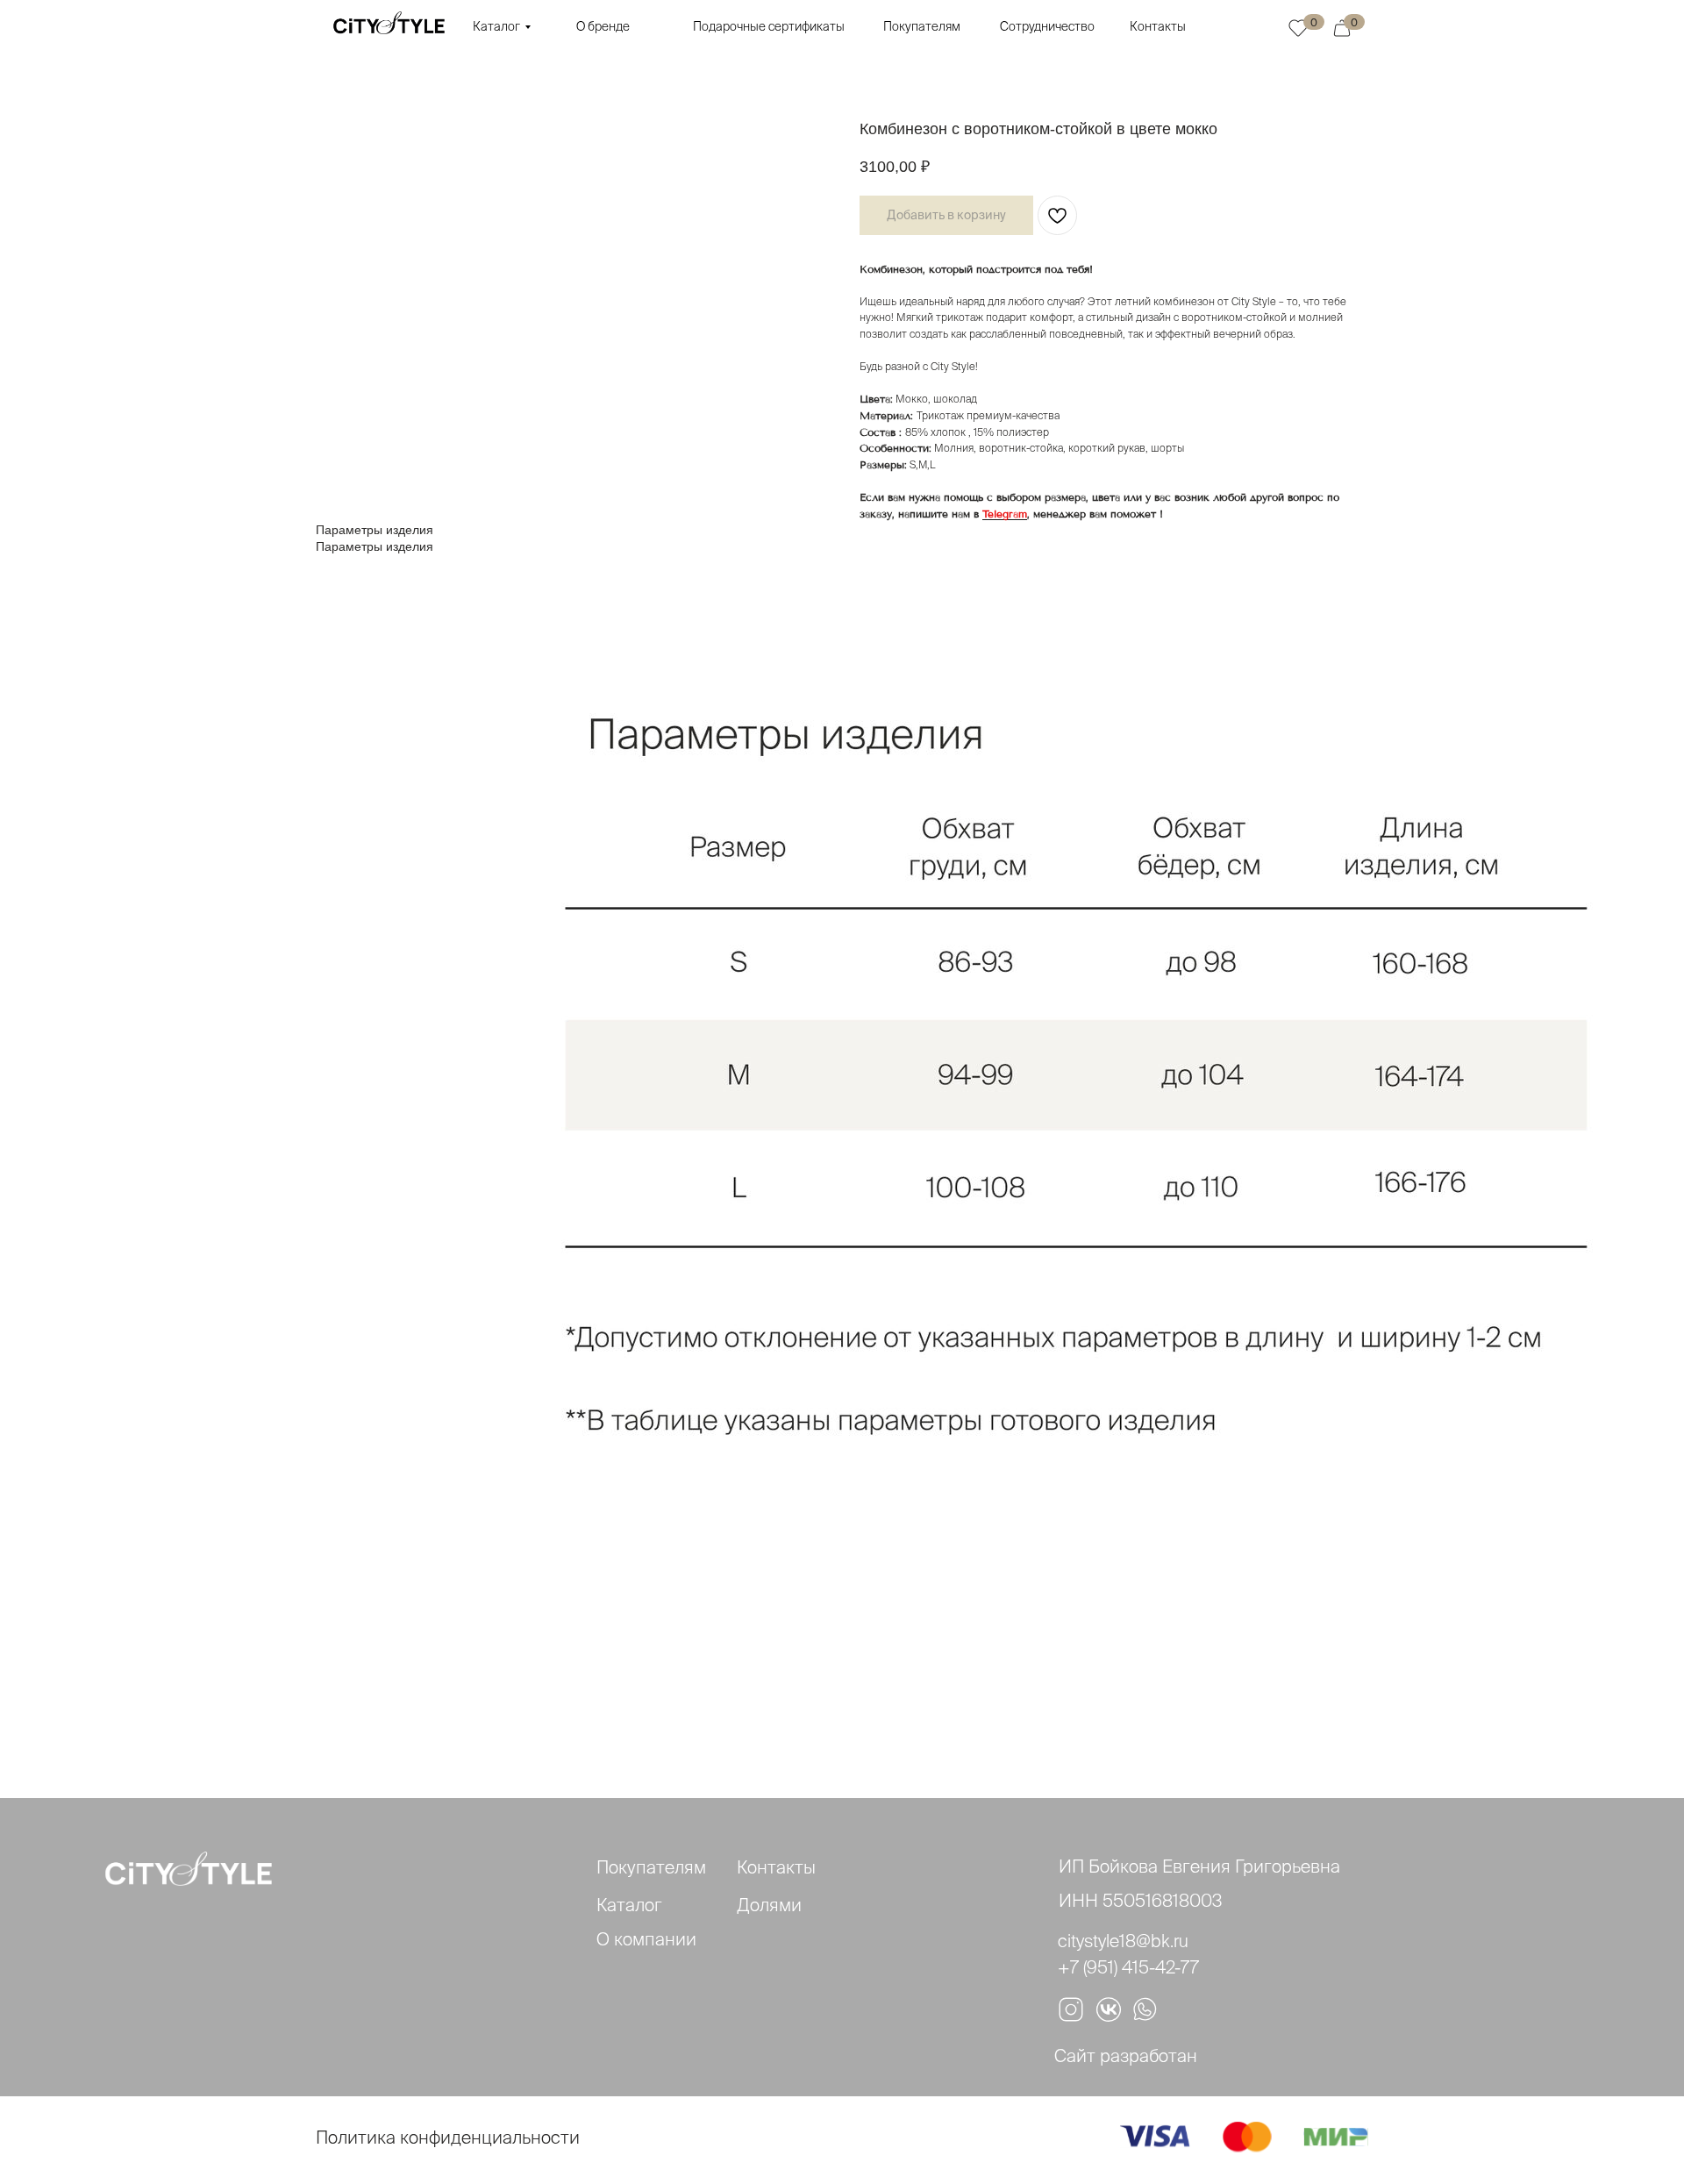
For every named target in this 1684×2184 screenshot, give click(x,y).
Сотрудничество (1047, 26)
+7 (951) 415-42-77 (1128, 1967)
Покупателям (922, 26)
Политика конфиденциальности (448, 2137)
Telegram (1005, 514)
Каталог (496, 26)
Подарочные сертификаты (769, 26)
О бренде (603, 26)
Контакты (1158, 26)
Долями (769, 1905)
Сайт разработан (1126, 2056)
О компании (646, 1939)
